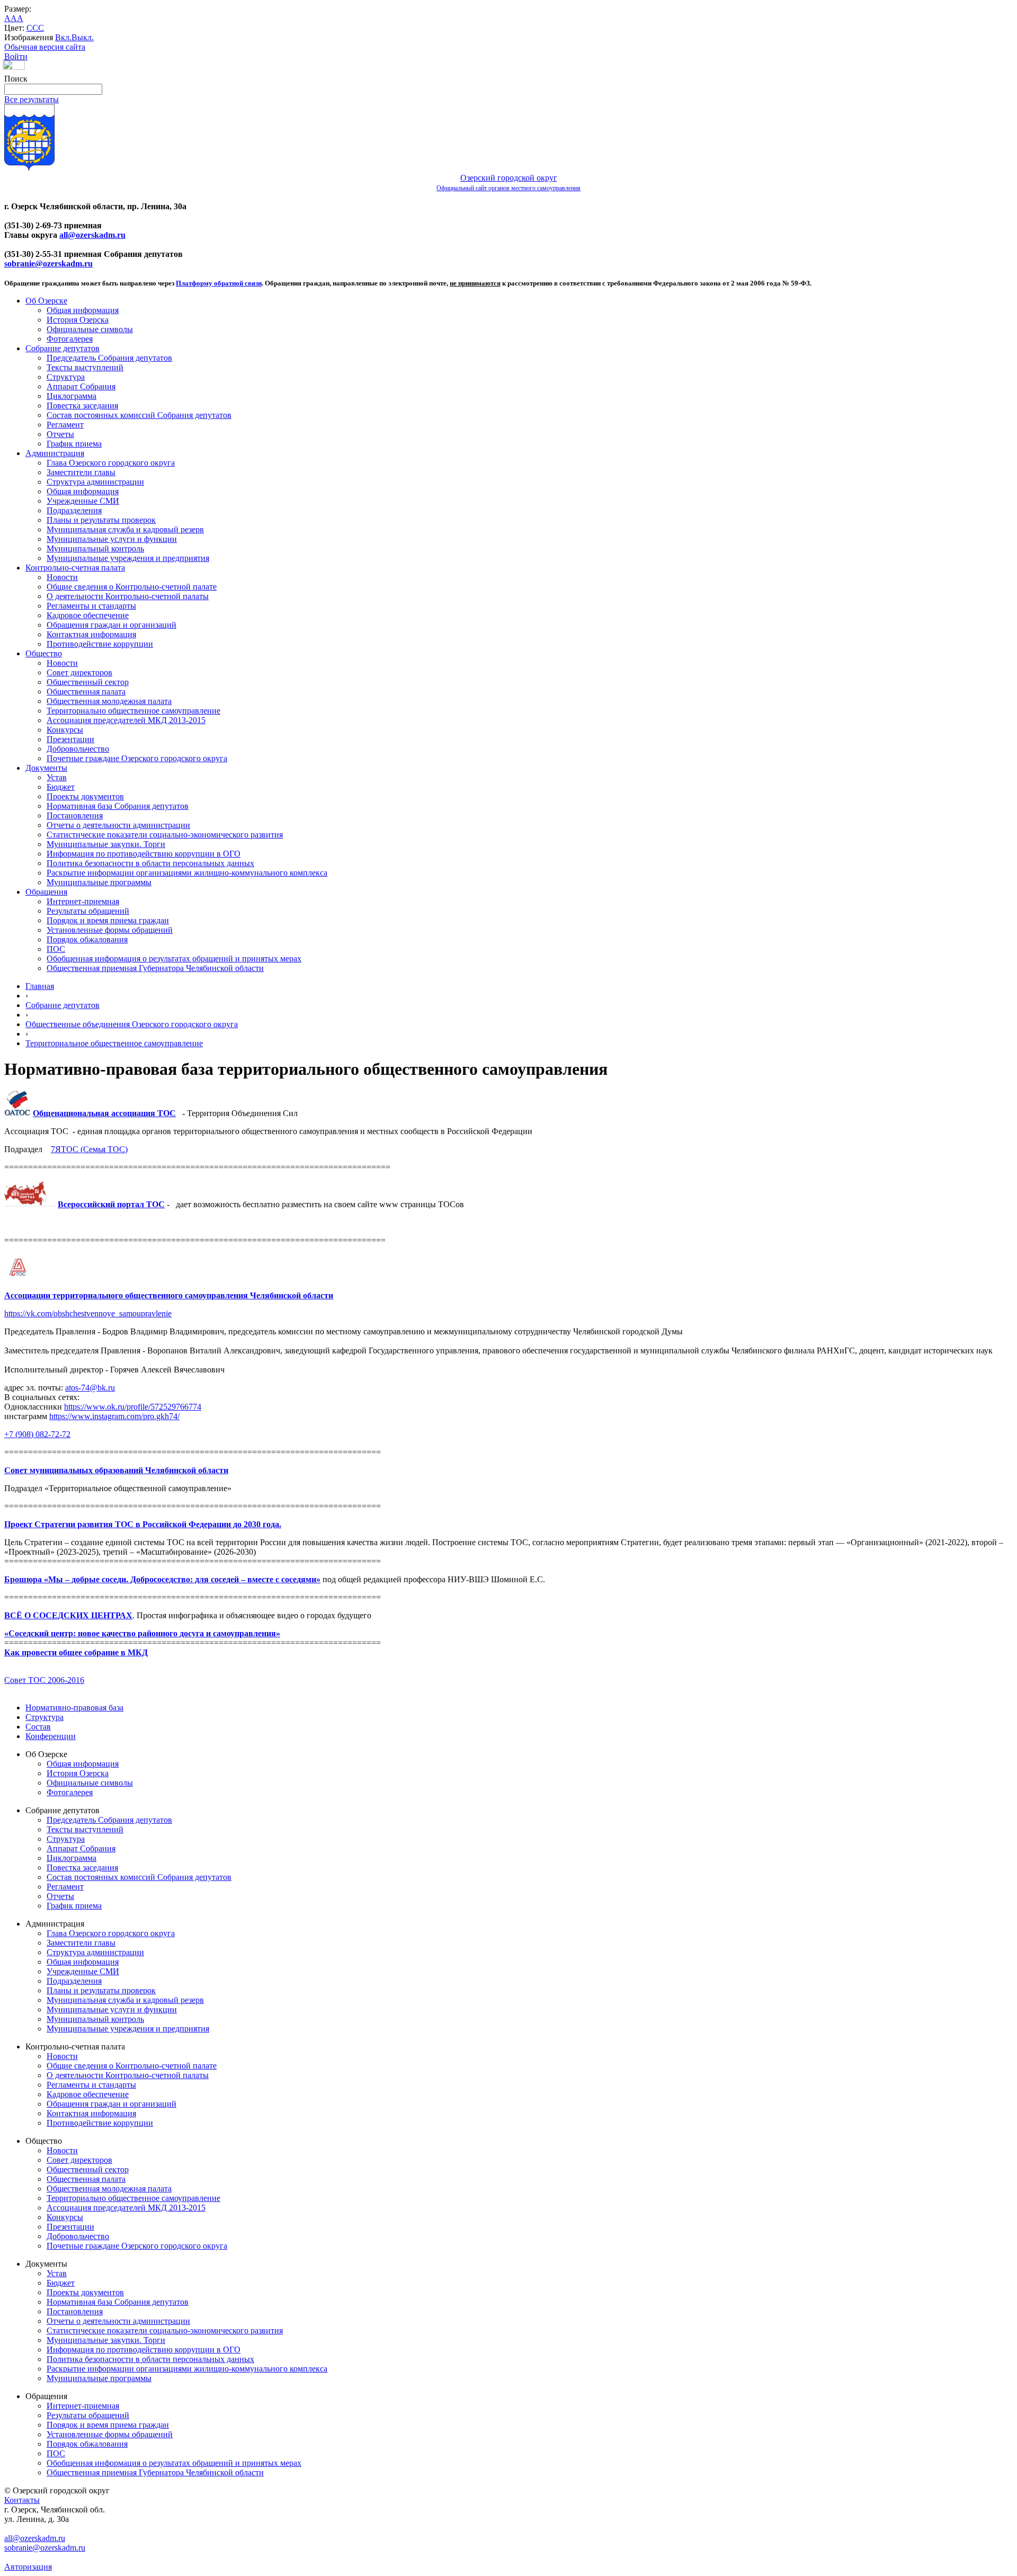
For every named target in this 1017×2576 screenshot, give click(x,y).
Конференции (51, 1736)
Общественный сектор (88, 682)
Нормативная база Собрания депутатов (118, 806)
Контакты (22, 2500)
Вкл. (63, 37)
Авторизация (28, 2567)
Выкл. (83, 37)
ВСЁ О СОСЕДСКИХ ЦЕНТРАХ (68, 1615)
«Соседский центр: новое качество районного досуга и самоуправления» (142, 1633)
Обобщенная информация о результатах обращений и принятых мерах (174, 959)
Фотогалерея (70, 339)
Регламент (65, 425)
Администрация (55, 453)
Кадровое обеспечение (88, 615)
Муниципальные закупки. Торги (106, 844)
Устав (57, 777)
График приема (74, 444)
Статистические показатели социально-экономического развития (165, 835)
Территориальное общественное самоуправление (114, 1043)
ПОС (56, 949)
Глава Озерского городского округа (111, 463)
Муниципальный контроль (95, 549)
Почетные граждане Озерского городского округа (137, 758)
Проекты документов (85, 796)
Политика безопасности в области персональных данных (150, 863)
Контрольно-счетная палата (75, 568)
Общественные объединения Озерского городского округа (132, 1024)
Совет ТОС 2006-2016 (44, 1680)
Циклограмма (72, 396)
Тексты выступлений (85, 367)
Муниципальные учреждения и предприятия (128, 558)
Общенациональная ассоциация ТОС (104, 1113)
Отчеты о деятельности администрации (118, 825)
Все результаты (32, 99)
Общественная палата (86, 692)
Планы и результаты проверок (101, 520)
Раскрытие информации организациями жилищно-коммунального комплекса (187, 873)
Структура (66, 377)
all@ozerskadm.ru (92, 235)
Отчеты (60, 434)
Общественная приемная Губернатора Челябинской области (155, 968)
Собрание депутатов (63, 348)
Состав (38, 1727)
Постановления (75, 815)
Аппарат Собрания (81, 386)
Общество (44, 653)
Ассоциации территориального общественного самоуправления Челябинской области (169, 1295)
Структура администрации (95, 482)
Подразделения (74, 510)
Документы (46, 768)
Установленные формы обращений (110, 930)
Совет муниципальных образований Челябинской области (116, 1470)
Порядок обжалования (87, 939)
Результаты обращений (88, 911)
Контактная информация (91, 634)
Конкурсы (65, 730)
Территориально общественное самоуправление (133, 711)
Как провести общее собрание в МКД (76, 1652)
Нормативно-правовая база (74, 1708)
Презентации (70, 739)
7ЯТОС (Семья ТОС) (89, 1149)
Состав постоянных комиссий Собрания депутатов (139, 415)
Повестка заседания (82, 405)
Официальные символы (90, 329)
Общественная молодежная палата (109, 701)
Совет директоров (79, 672)
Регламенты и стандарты (91, 606)
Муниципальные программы (99, 882)
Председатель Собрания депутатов (109, 358)
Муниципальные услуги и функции (112, 539)
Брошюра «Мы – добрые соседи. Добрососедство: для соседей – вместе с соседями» (162, 1579)
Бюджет (61, 787)
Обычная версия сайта (45, 47)
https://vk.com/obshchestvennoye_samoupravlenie (88, 1313)
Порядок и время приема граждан (108, 920)
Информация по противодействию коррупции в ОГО (144, 854)
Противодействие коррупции (100, 644)
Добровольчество (78, 749)
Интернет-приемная (83, 901)
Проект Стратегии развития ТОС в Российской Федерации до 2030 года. (143, 1524)
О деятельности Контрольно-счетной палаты (128, 596)
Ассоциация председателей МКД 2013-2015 (126, 720)
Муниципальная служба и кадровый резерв (125, 529)
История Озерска (78, 320)
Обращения (46, 892)
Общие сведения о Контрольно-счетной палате (132, 587)
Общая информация (83, 310)
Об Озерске (46, 301)
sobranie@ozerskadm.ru (48, 264)
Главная (40, 986)
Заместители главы (81, 472)
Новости (62, 577)
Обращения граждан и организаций (111, 625)
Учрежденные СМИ (83, 501)
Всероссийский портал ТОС (111, 1204)
